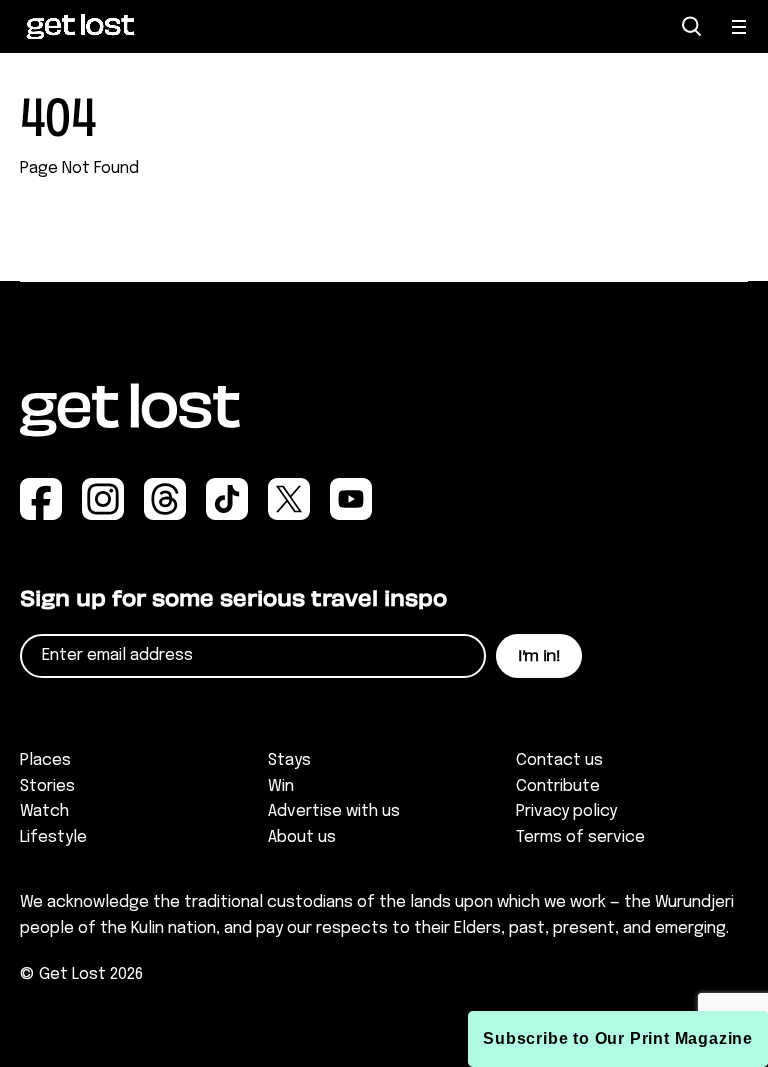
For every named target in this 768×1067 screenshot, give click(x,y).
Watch (44, 811)
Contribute (558, 786)
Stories (47, 786)
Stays (289, 760)
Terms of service (580, 837)
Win (281, 786)
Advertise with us (334, 811)
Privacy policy (566, 811)
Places (45, 760)
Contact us (559, 760)
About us (302, 837)
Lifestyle (53, 837)
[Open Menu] (740, 27)
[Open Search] (692, 26)
